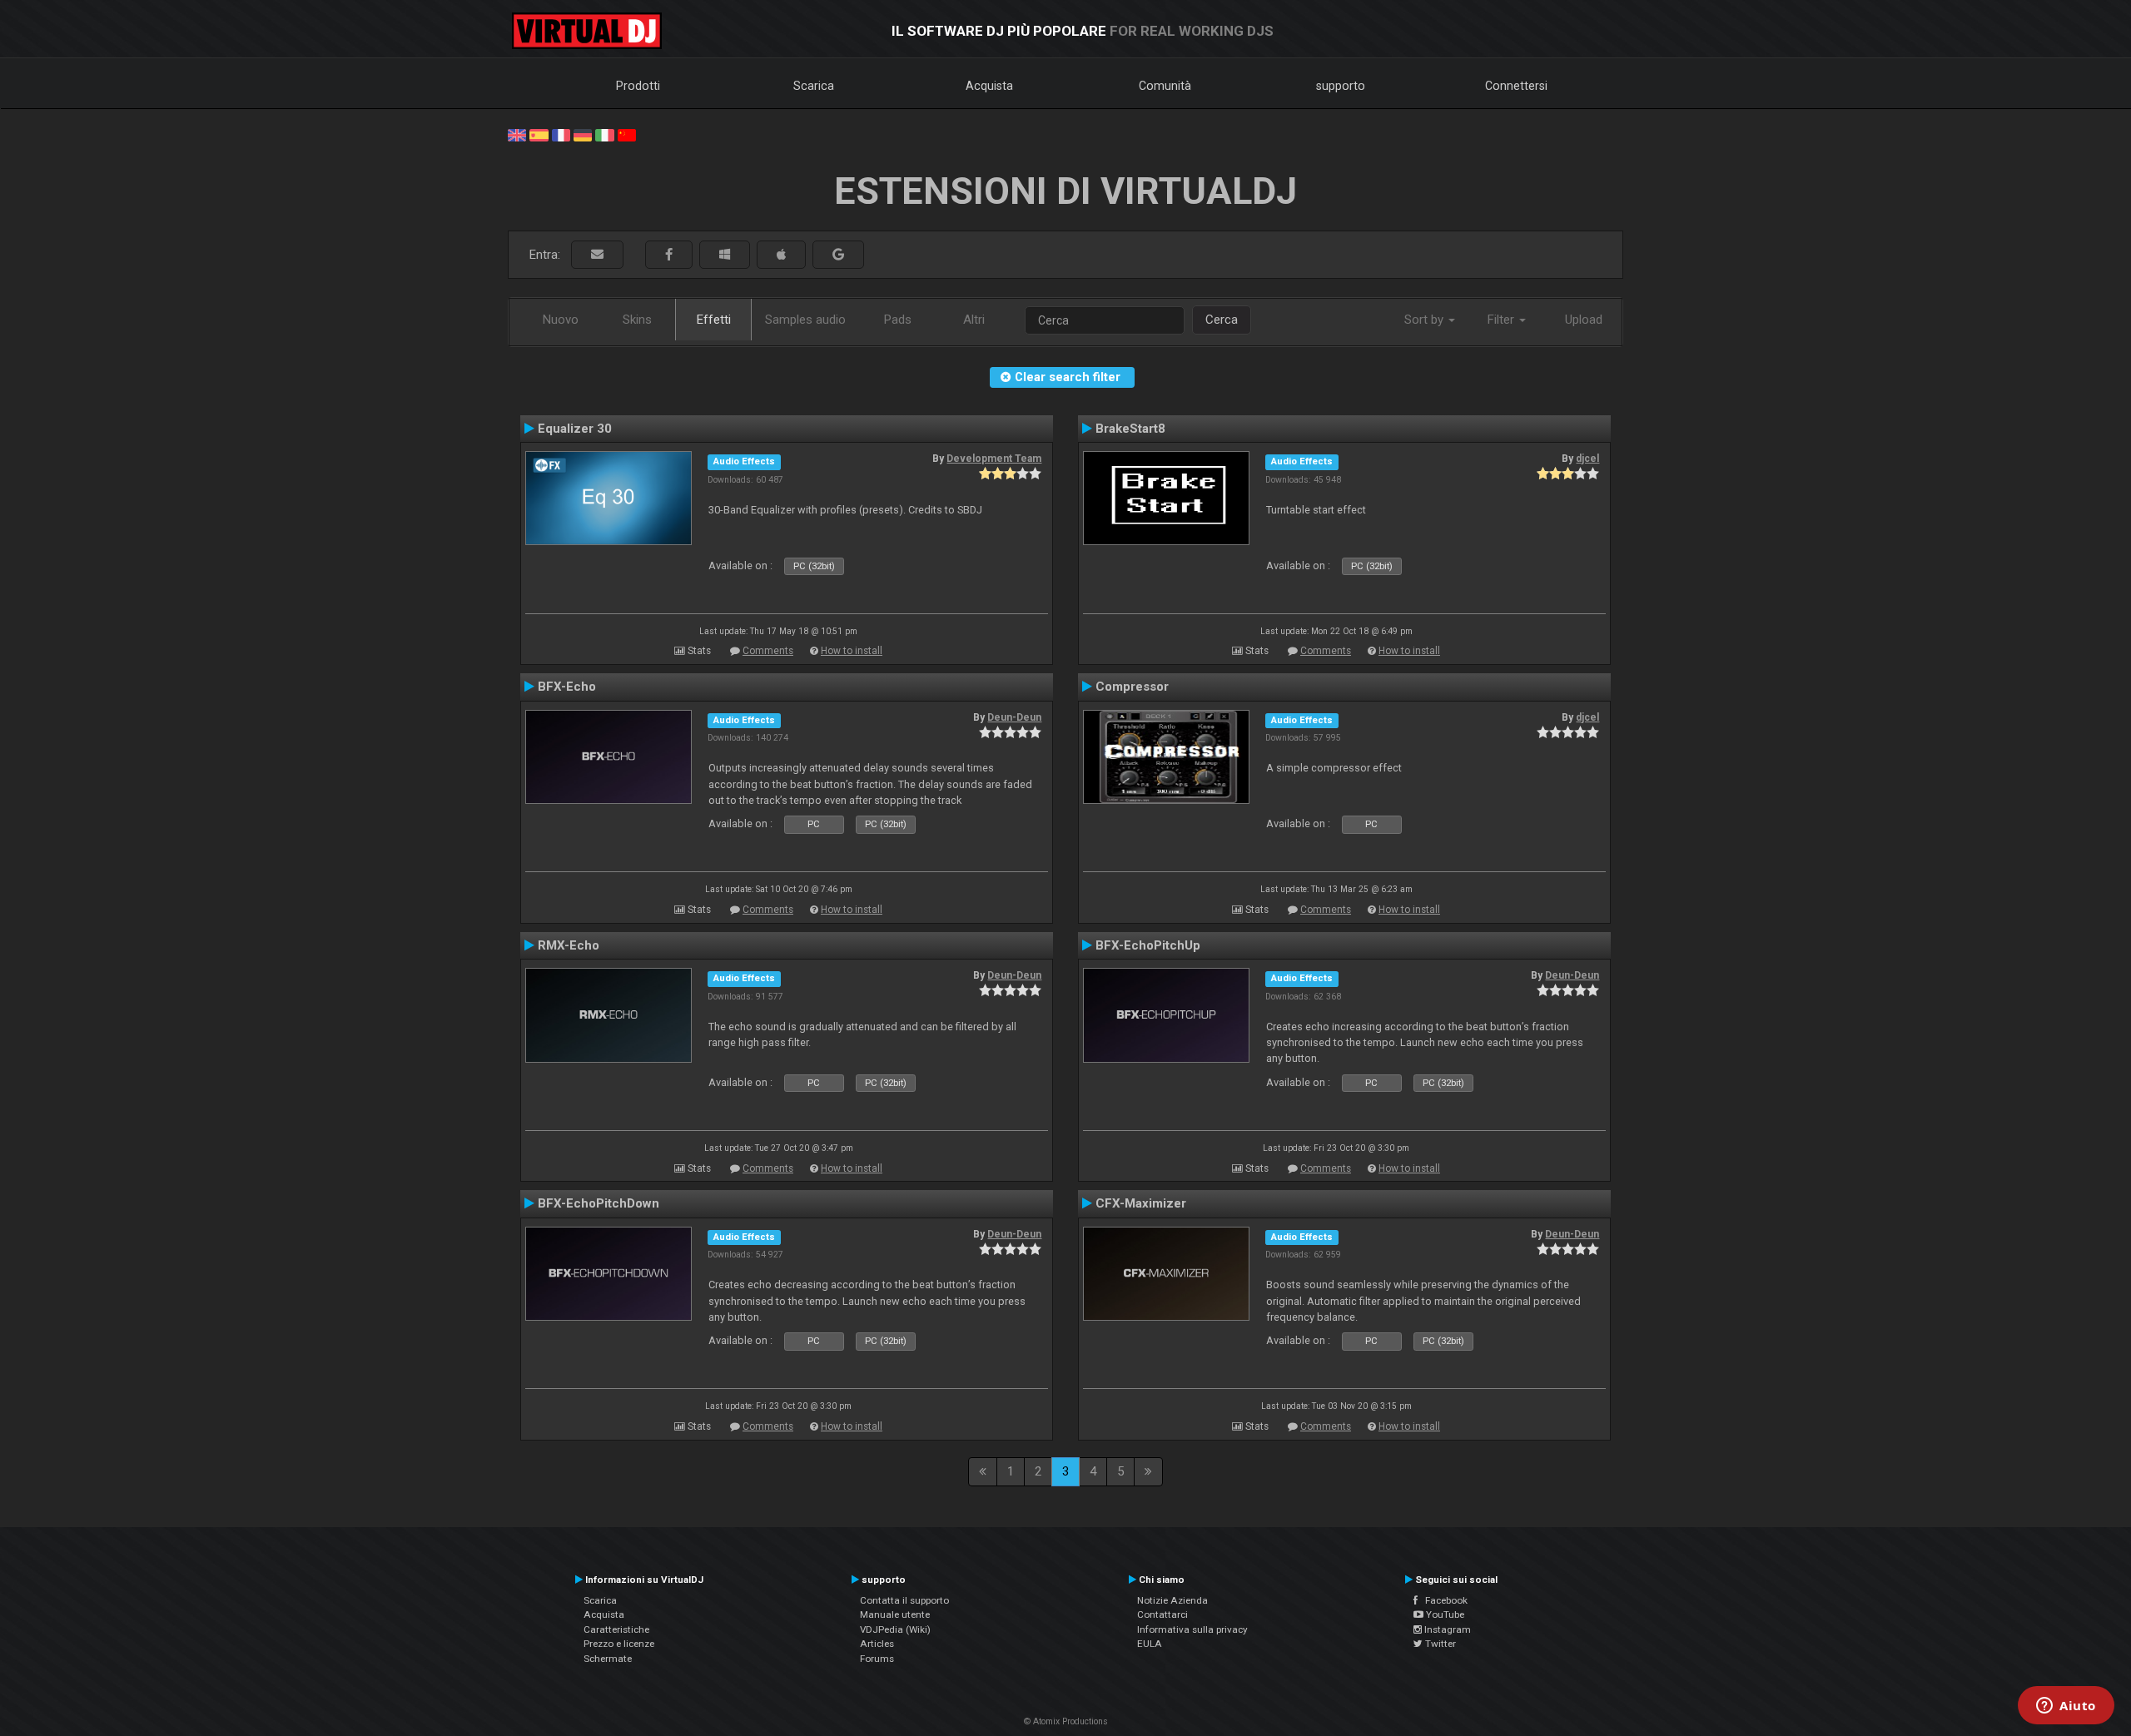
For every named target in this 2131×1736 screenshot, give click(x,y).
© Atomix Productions (1066, 1721)
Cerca (1222, 320)
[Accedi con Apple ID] (781, 255)
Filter (1503, 320)
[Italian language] (604, 134)
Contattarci (1162, 1614)
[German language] (583, 134)
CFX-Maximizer (1141, 1203)
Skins (637, 320)
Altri (974, 320)
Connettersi (1516, 86)
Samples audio (805, 320)
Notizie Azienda (1172, 1600)
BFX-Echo (567, 687)
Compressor (1132, 687)
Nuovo (561, 320)
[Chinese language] (627, 134)
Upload (1584, 320)
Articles (877, 1644)
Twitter (1439, 1644)
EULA (1150, 1644)
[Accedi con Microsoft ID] (725, 255)
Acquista (989, 86)
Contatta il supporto (904, 1600)
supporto (1341, 86)
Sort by (1426, 320)
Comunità (1165, 86)
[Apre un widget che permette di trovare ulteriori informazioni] (2066, 1707)
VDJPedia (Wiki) (895, 1629)
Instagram (1446, 1629)
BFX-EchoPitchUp (1148, 945)
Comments (768, 651)
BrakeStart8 (1130, 429)
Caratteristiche (616, 1629)
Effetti (714, 320)
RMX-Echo (569, 945)
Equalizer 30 (575, 429)
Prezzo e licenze (619, 1644)
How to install (852, 651)
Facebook (1443, 1600)
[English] (517, 134)
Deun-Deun (1014, 717)
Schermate (608, 1659)
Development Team (994, 459)
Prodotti (638, 86)
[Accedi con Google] (838, 255)
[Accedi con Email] (597, 255)
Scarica (814, 86)
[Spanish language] (539, 134)
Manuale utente (895, 1614)
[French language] (561, 134)
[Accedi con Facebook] (669, 255)
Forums (877, 1659)
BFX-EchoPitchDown (599, 1203)
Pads (898, 320)
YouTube (1444, 1614)
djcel (1587, 459)
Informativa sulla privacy (1192, 1629)
